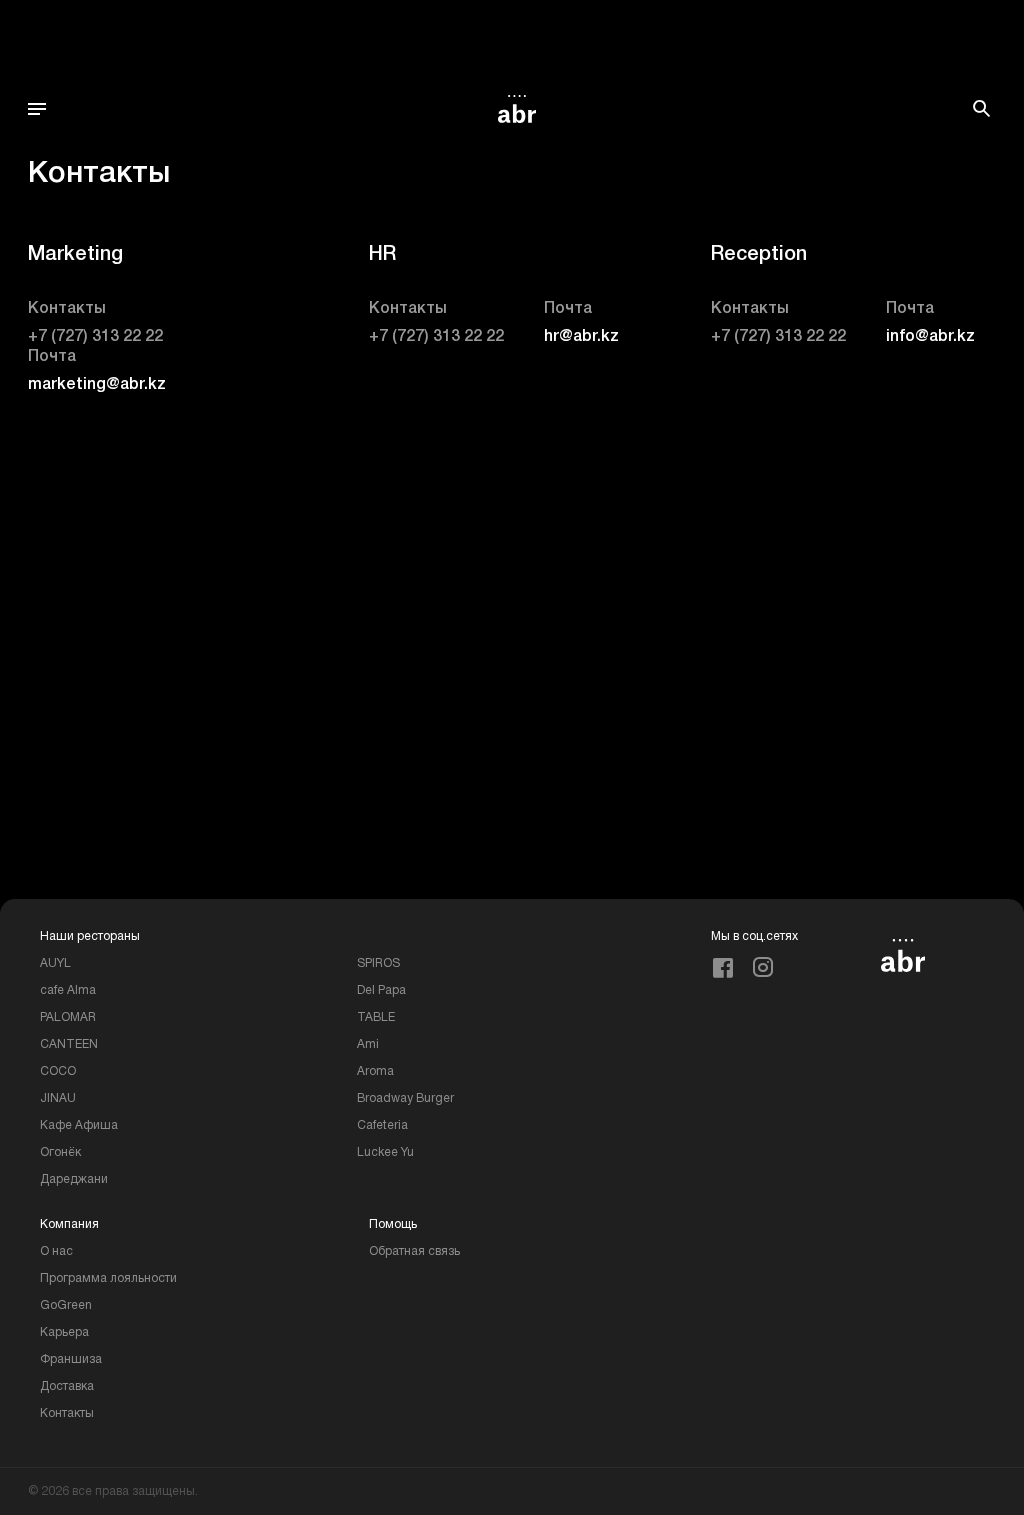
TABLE (376, 1017)
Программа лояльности (108, 1278)
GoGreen (66, 1305)
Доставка (67, 1386)
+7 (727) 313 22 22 (95, 337)
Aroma (375, 1071)
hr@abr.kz (581, 337)
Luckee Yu (385, 1152)
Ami (368, 1044)
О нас (56, 1251)
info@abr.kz (930, 337)
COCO (58, 1071)
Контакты (67, 1413)
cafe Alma (68, 990)
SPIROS (378, 963)
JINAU (58, 1098)
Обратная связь (414, 1251)
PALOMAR (68, 1017)
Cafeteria (382, 1125)
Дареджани (74, 1179)
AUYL (55, 963)
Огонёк (60, 1152)
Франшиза (71, 1359)
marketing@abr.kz (97, 385)
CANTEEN (69, 1044)
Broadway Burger (405, 1098)
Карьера (64, 1332)
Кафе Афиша (79, 1125)
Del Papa (381, 990)
